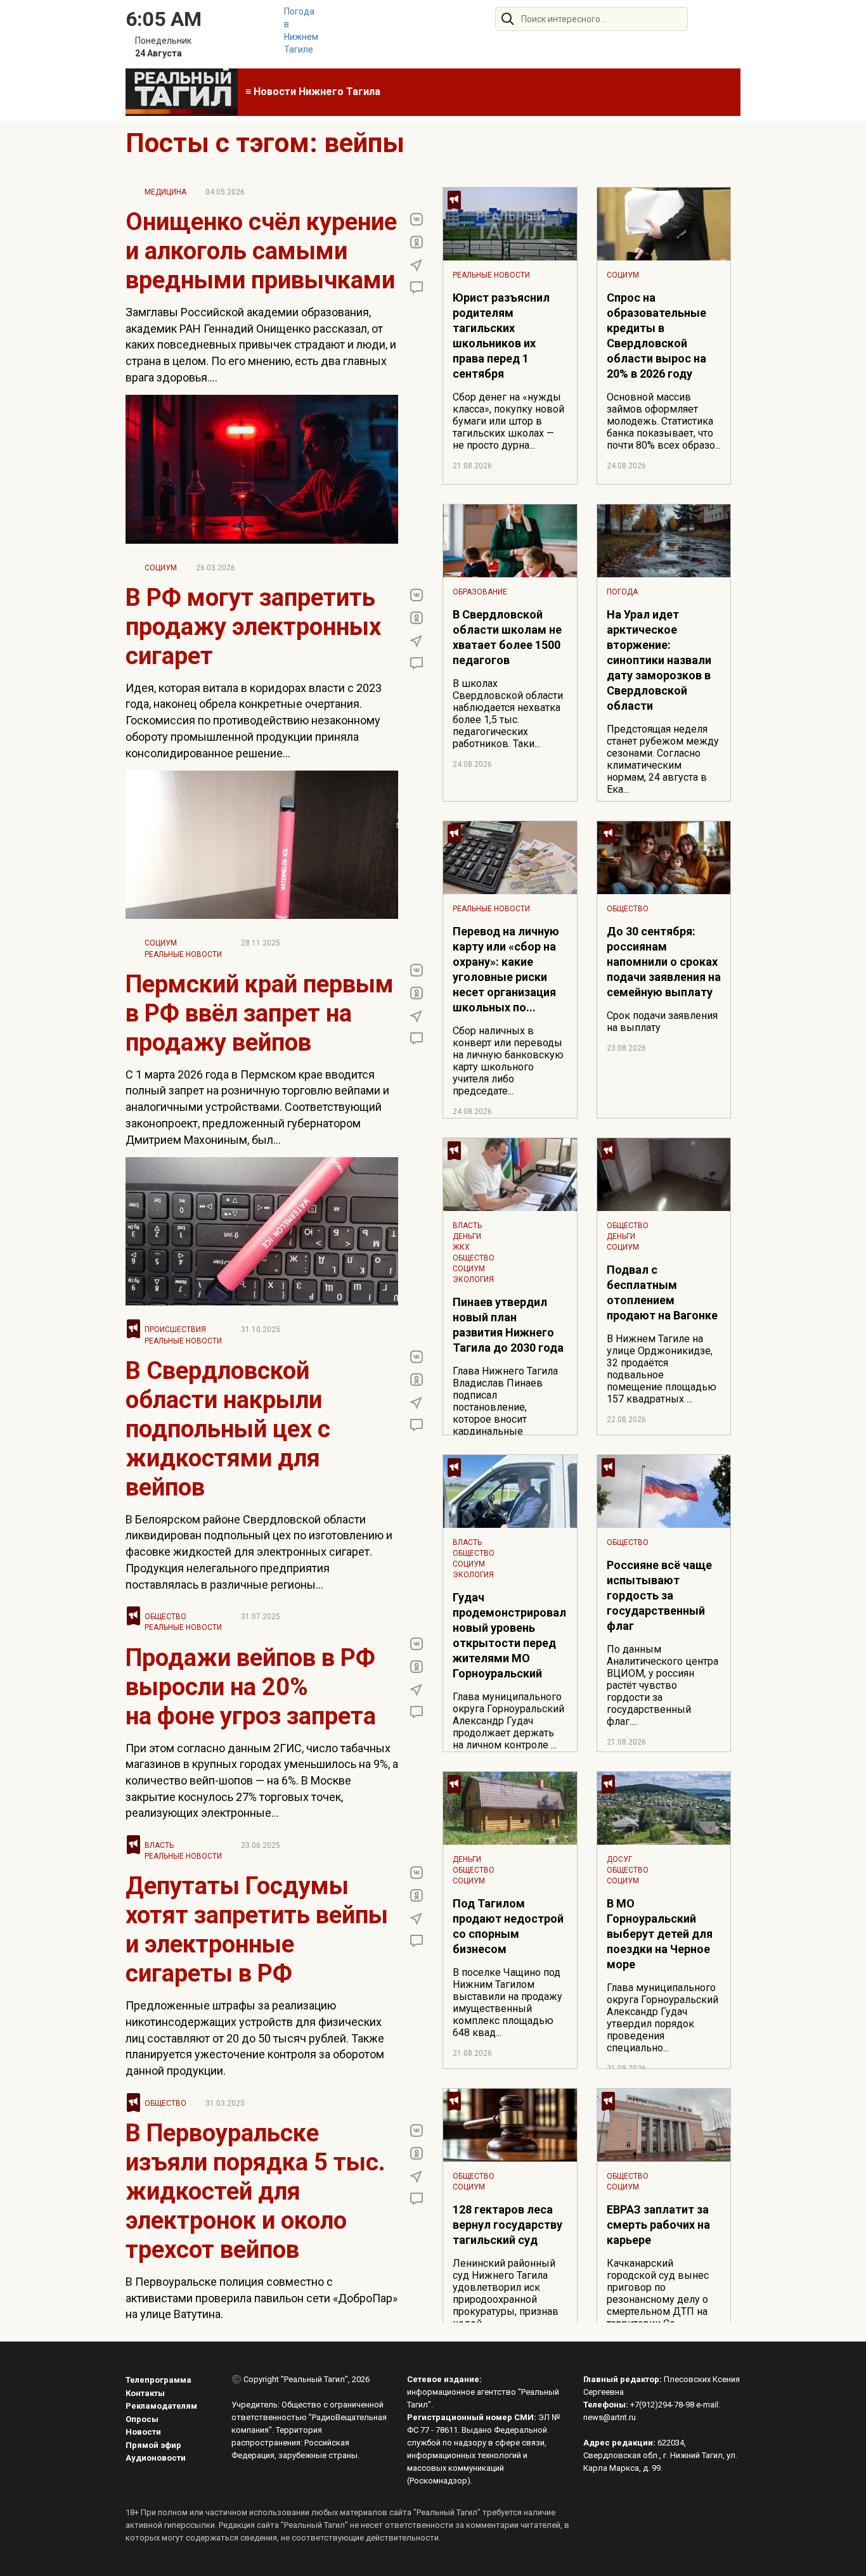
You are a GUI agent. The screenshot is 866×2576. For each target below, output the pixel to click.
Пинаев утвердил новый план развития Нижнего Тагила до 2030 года (508, 1325)
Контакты (145, 2393)
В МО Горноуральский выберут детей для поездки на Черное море (660, 1934)
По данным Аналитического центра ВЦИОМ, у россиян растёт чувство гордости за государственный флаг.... (662, 1685)
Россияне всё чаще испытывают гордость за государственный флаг (659, 1595)
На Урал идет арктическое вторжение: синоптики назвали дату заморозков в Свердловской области (659, 660)
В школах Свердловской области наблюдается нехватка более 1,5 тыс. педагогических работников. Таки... (508, 714)
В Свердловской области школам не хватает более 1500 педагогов (507, 637)
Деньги (467, 1236)
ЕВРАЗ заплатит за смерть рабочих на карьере (658, 2225)
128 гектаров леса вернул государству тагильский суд (507, 2225)
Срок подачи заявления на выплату (662, 1022)
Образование (480, 592)
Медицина (165, 192)
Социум (161, 568)
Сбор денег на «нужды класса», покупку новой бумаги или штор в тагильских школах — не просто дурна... (508, 421)
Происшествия (175, 1330)
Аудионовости (156, 2458)
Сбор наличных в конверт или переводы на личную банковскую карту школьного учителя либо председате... (508, 1061)
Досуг (619, 1859)
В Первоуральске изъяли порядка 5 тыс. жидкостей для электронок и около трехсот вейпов (255, 2191)
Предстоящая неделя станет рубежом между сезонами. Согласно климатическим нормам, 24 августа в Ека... (663, 759)
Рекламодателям (161, 2406)
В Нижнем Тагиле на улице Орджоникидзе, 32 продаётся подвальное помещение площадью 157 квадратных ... (662, 1369)
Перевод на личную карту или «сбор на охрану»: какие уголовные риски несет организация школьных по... (506, 969)
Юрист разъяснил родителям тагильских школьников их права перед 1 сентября (501, 336)
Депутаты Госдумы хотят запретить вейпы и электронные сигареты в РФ (257, 1930)
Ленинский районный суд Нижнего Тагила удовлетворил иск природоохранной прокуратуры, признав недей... (506, 2293)
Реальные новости (183, 954)
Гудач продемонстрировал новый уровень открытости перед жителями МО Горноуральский (509, 1635)
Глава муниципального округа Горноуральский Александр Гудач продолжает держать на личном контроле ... (508, 1721)
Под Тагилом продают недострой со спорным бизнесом (508, 1926)
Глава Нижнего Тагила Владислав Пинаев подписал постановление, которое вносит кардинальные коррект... (505, 1407)
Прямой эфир (153, 2445)
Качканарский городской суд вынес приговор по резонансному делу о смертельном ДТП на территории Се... (658, 2293)
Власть (159, 1845)
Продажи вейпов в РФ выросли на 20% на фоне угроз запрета (251, 1687)
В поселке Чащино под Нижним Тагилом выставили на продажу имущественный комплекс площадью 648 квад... (507, 2002)
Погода (622, 592)
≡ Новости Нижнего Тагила (313, 92)
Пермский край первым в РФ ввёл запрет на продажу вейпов (260, 1013)
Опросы (142, 2419)
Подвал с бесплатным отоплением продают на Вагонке (662, 1292)
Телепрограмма (158, 2380)
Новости (143, 2432)
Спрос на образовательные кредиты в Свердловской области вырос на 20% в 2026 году (656, 336)
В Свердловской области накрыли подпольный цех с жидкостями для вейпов (228, 1429)
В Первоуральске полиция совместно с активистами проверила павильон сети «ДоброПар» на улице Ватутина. (262, 2298)
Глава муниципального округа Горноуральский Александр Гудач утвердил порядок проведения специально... (662, 2018)
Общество (165, 1617)
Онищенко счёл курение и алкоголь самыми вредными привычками (261, 251)
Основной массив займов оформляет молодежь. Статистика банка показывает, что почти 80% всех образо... (664, 421)
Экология (473, 1279)
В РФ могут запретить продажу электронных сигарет (253, 627)
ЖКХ (461, 1247)
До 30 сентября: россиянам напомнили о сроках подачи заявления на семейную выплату (664, 962)
